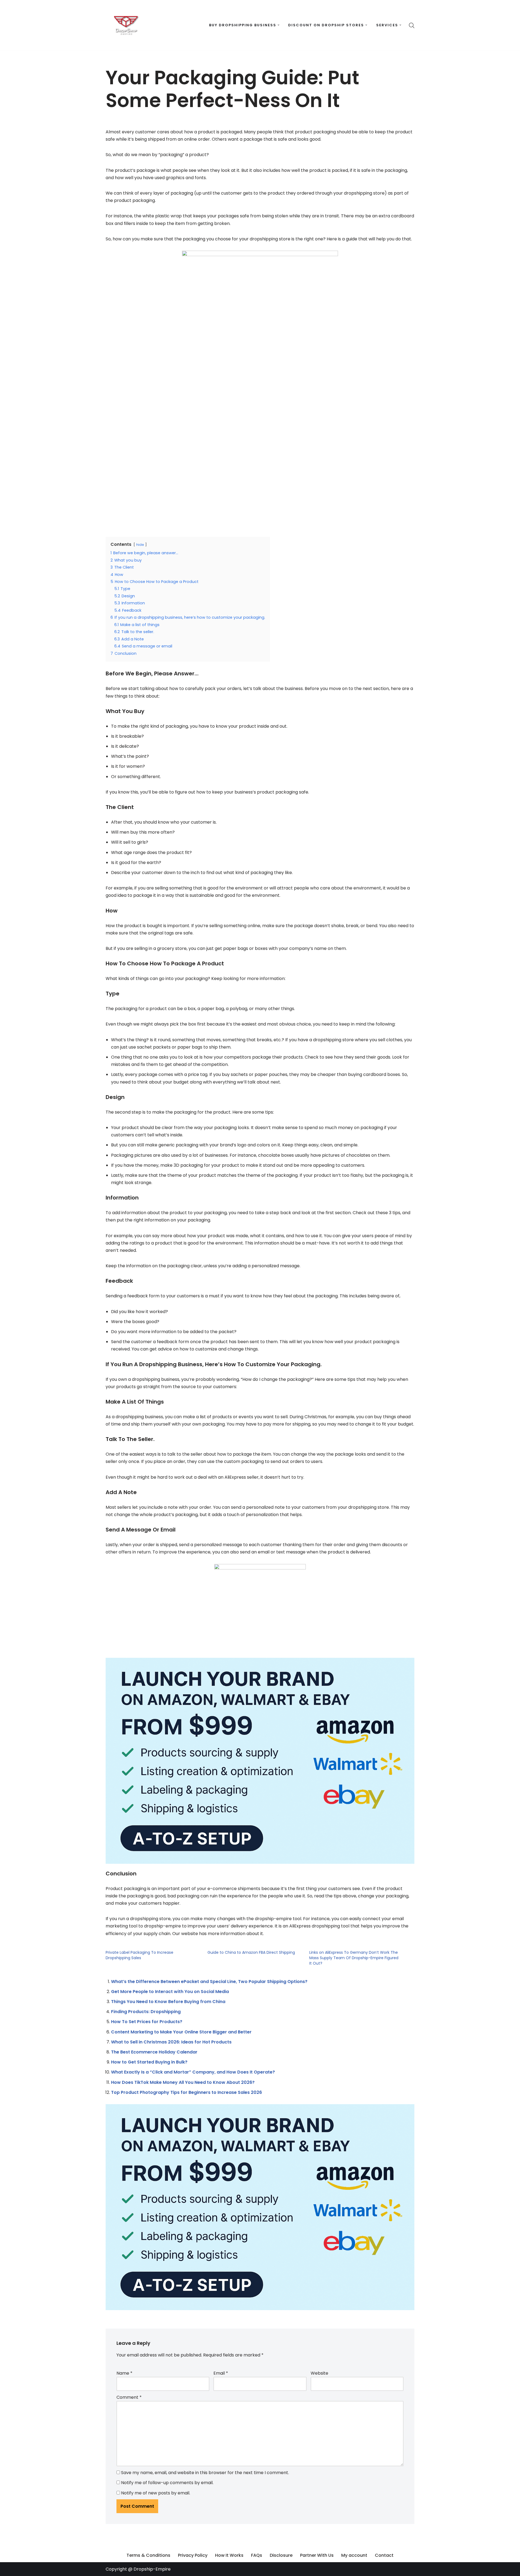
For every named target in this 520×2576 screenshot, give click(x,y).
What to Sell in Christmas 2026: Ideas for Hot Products (171, 2042)
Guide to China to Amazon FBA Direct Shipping (251, 1952)
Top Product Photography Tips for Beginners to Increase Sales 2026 (186, 2092)
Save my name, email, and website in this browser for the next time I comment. (205, 2473)
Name (124, 2373)
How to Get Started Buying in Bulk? (149, 2062)
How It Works (229, 2555)
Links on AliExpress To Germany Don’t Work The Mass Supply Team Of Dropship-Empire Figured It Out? (354, 1958)
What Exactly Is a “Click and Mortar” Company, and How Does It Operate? (193, 2072)
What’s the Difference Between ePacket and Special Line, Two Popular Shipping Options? (209, 1982)
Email (221, 2373)
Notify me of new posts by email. (156, 2493)
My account (354, 2555)
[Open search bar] (412, 25)
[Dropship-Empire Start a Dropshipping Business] (126, 25)
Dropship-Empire (152, 2569)
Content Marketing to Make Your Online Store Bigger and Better (181, 2032)
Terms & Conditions (148, 2555)
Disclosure (281, 2555)
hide (140, 545)
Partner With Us (317, 2555)
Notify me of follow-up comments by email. (167, 2483)
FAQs (257, 2555)
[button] (279, 25)
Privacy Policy (193, 2555)
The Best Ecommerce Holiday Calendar (154, 2052)
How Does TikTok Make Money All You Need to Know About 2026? (183, 2082)
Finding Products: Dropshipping (146, 2012)
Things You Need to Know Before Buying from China (168, 2002)
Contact (384, 2555)
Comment (129, 2397)
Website (319, 2373)
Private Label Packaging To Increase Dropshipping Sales (139, 1955)
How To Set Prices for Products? (147, 2022)
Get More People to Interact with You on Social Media (170, 1992)
